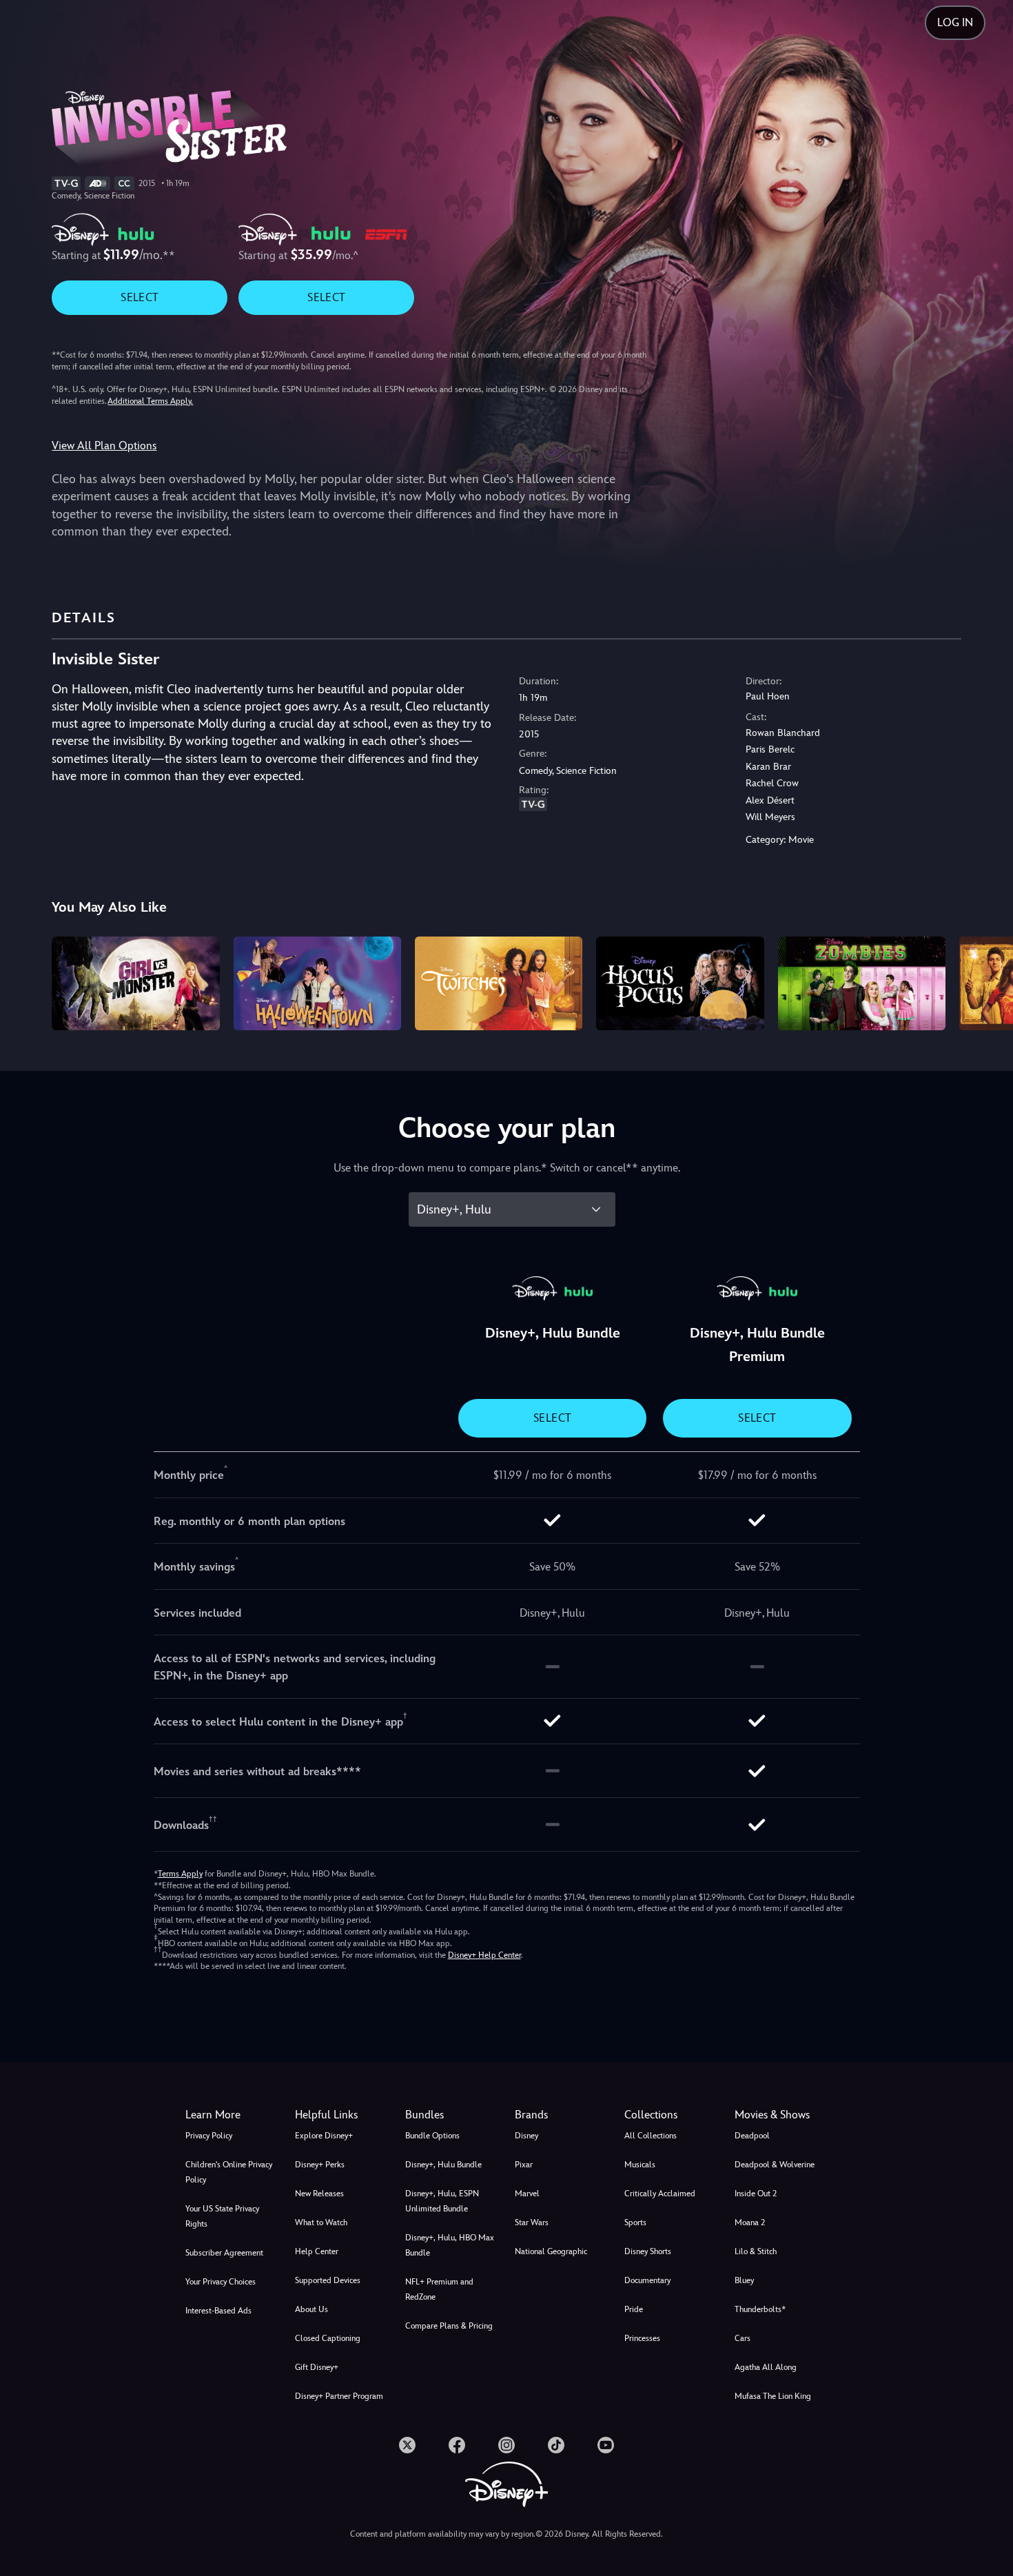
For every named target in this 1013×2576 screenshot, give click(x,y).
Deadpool (752, 2136)
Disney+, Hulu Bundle (443, 2165)
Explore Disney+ (324, 2136)
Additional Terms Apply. (150, 401)
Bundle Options (432, 2136)
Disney (526, 2136)
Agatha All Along (766, 2367)
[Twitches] (499, 984)
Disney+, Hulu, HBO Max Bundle (450, 2245)
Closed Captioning (328, 2338)
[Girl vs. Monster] (135, 984)
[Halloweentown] (317, 984)
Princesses (642, 2338)
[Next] (986, 982)
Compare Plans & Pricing (449, 2326)
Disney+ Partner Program (339, 2396)
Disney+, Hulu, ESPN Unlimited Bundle (442, 2201)
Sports (635, 2222)
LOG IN (955, 22)
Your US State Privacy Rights (222, 2216)
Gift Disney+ (317, 2367)
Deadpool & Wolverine (775, 2165)
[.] (407, 2445)
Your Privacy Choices (221, 2282)
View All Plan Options (104, 446)
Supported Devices (328, 2280)
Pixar (524, 2165)
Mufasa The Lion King (773, 2396)
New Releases (319, 2194)
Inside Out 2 (756, 2194)
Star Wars (532, 2222)
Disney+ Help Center (484, 1955)
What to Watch (321, 2222)
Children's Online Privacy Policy (229, 2172)
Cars (743, 2338)
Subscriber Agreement (224, 2253)
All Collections (651, 2136)
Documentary (647, 2280)
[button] (341, 2115)
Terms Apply (180, 1874)
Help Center (317, 2251)
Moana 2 (750, 2222)
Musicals (640, 2165)
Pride (634, 2309)
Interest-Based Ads (218, 2311)
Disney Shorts (648, 2251)
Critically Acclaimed (660, 2194)
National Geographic (551, 2251)
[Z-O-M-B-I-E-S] (862, 984)
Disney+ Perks (320, 2165)
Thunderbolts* (760, 2309)
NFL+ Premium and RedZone (439, 2289)
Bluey (744, 2280)
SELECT (140, 297)
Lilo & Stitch (756, 2251)
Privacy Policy (209, 2136)
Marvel (527, 2194)
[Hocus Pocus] (680, 984)
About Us (311, 2309)
